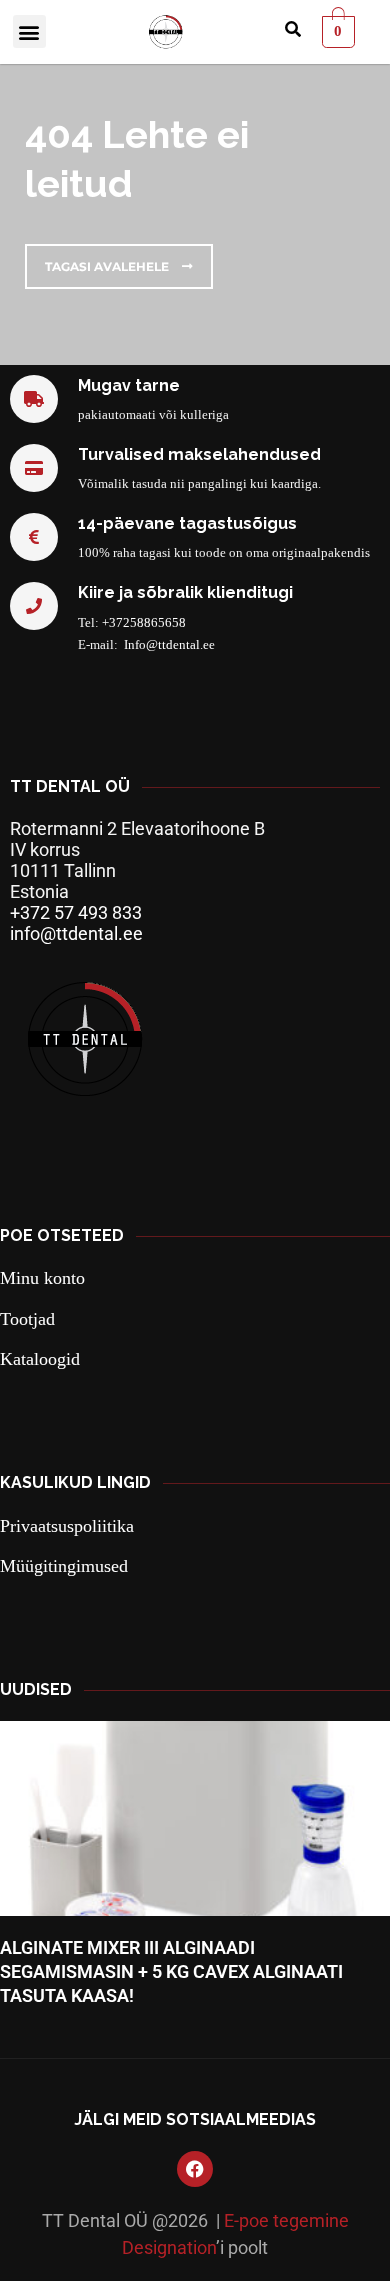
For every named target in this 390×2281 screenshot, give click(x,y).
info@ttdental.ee (76, 933)
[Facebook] (195, 2169)
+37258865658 (144, 622)
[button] (29, 31)
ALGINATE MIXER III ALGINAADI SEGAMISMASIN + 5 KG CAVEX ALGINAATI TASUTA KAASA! (171, 1972)
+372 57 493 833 (76, 912)
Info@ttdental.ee (169, 644)
